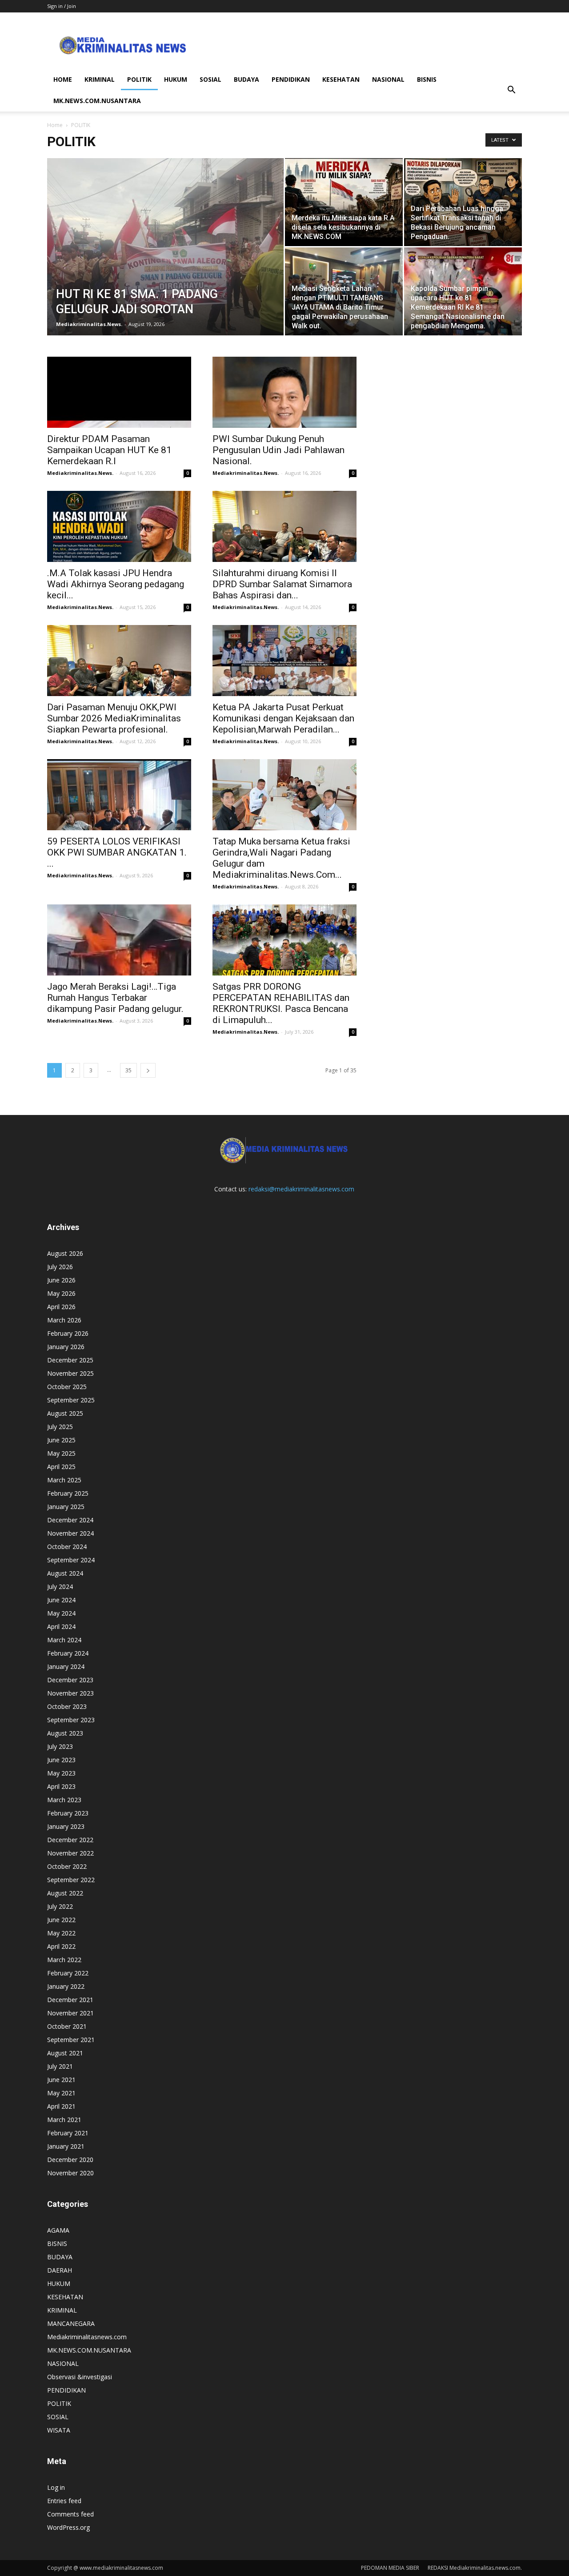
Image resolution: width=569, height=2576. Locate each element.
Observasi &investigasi (80, 2377)
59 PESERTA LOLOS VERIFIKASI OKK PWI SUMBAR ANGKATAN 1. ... (117, 852)
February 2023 (68, 1813)
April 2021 (61, 2106)
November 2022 (70, 1853)
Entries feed (64, 2501)
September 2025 (71, 1400)
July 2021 (60, 2066)
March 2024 (64, 1640)
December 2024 (70, 1520)
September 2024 (71, 1560)
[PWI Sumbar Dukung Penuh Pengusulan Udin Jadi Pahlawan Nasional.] (284, 392)
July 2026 (60, 1267)
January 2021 (66, 2146)
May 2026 (61, 1293)
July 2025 (60, 1427)
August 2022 (65, 1893)
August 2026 (65, 1253)
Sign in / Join (62, 6)
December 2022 (70, 1840)
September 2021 (71, 2040)
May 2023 (61, 1773)
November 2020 (70, 2173)
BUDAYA (246, 79)
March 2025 (64, 1480)
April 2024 (61, 1626)
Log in (56, 2487)
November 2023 (70, 1693)
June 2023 (61, 1760)
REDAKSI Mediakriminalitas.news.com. (475, 2568)
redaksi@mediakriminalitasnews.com (301, 1189)
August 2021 (65, 2053)
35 (128, 1070)
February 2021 (68, 2133)
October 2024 (67, 1547)
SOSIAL (210, 79)
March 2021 (64, 2120)
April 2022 (61, 1946)
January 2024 (66, 1666)
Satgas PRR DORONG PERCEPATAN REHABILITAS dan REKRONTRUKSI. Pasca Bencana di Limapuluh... (281, 1003)
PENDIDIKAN (291, 79)
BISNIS (427, 79)
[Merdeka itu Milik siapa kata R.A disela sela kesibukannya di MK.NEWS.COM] (344, 202)
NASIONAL (388, 79)
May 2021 (61, 2093)
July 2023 (60, 1746)
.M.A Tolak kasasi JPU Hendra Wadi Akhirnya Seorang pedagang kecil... (116, 584)
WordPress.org (68, 2527)
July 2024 (60, 1587)
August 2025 (65, 1413)
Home (55, 125)
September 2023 (71, 1720)
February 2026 (68, 1333)
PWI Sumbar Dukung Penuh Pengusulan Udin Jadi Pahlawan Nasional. (278, 450)
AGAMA (58, 2230)
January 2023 (66, 1826)
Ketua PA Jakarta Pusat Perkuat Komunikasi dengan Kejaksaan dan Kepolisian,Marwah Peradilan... (283, 718)
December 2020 (70, 2160)
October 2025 (67, 1387)
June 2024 (61, 1600)
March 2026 (64, 1320)
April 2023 (61, 1786)
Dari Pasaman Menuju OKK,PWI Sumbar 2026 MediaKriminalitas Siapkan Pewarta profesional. (114, 718)
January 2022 (66, 1986)
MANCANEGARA (71, 2323)
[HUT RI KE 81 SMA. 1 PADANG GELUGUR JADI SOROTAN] (165, 261)
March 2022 (64, 1960)
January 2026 (66, 1347)
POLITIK (139, 79)
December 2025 (70, 1360)
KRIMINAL (100, 79)
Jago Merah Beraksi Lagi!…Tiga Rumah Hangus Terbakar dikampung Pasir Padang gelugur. (115, 998)
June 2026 (61, 1280)
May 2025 (61, 1453)
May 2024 (61, 1613)
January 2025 (66, 1507)
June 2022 (61, 1920)
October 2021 (67, 2026)
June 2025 (61, 1440)
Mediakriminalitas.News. (89, 324)
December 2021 (70, 2000)
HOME (63, 79)
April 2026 (61, 1307)
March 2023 (64, 1800)
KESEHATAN (341, 79)
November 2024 (70, 1533)
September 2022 (71, 1880)
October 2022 (67, 1866)
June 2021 (61, 2080)
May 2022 (61, 1933)
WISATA (59, 2430)
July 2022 (60, 1906)
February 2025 (68, 1493)
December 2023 (70, 1680)
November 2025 (70, 1373)
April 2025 (61, 1467)
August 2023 (65, 1733)
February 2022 (68, 1973)
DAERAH (60, 2270)
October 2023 (67, 1706)
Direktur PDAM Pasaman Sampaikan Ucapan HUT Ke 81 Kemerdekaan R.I (109, 450)
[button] (511, 90)
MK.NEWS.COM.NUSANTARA (97, 101)
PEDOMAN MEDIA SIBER (390, 2568)
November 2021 (70, 2013)
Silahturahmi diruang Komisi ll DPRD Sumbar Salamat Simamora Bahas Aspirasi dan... (282, 584)
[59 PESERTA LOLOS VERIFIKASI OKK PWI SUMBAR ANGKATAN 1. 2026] (119, 795)
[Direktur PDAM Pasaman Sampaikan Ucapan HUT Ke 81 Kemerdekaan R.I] (119, 392)
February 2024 (68, 1653)
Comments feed (70, 2514)
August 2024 (65, 1573)
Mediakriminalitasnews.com (87, 2337)
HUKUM (176, 79)
